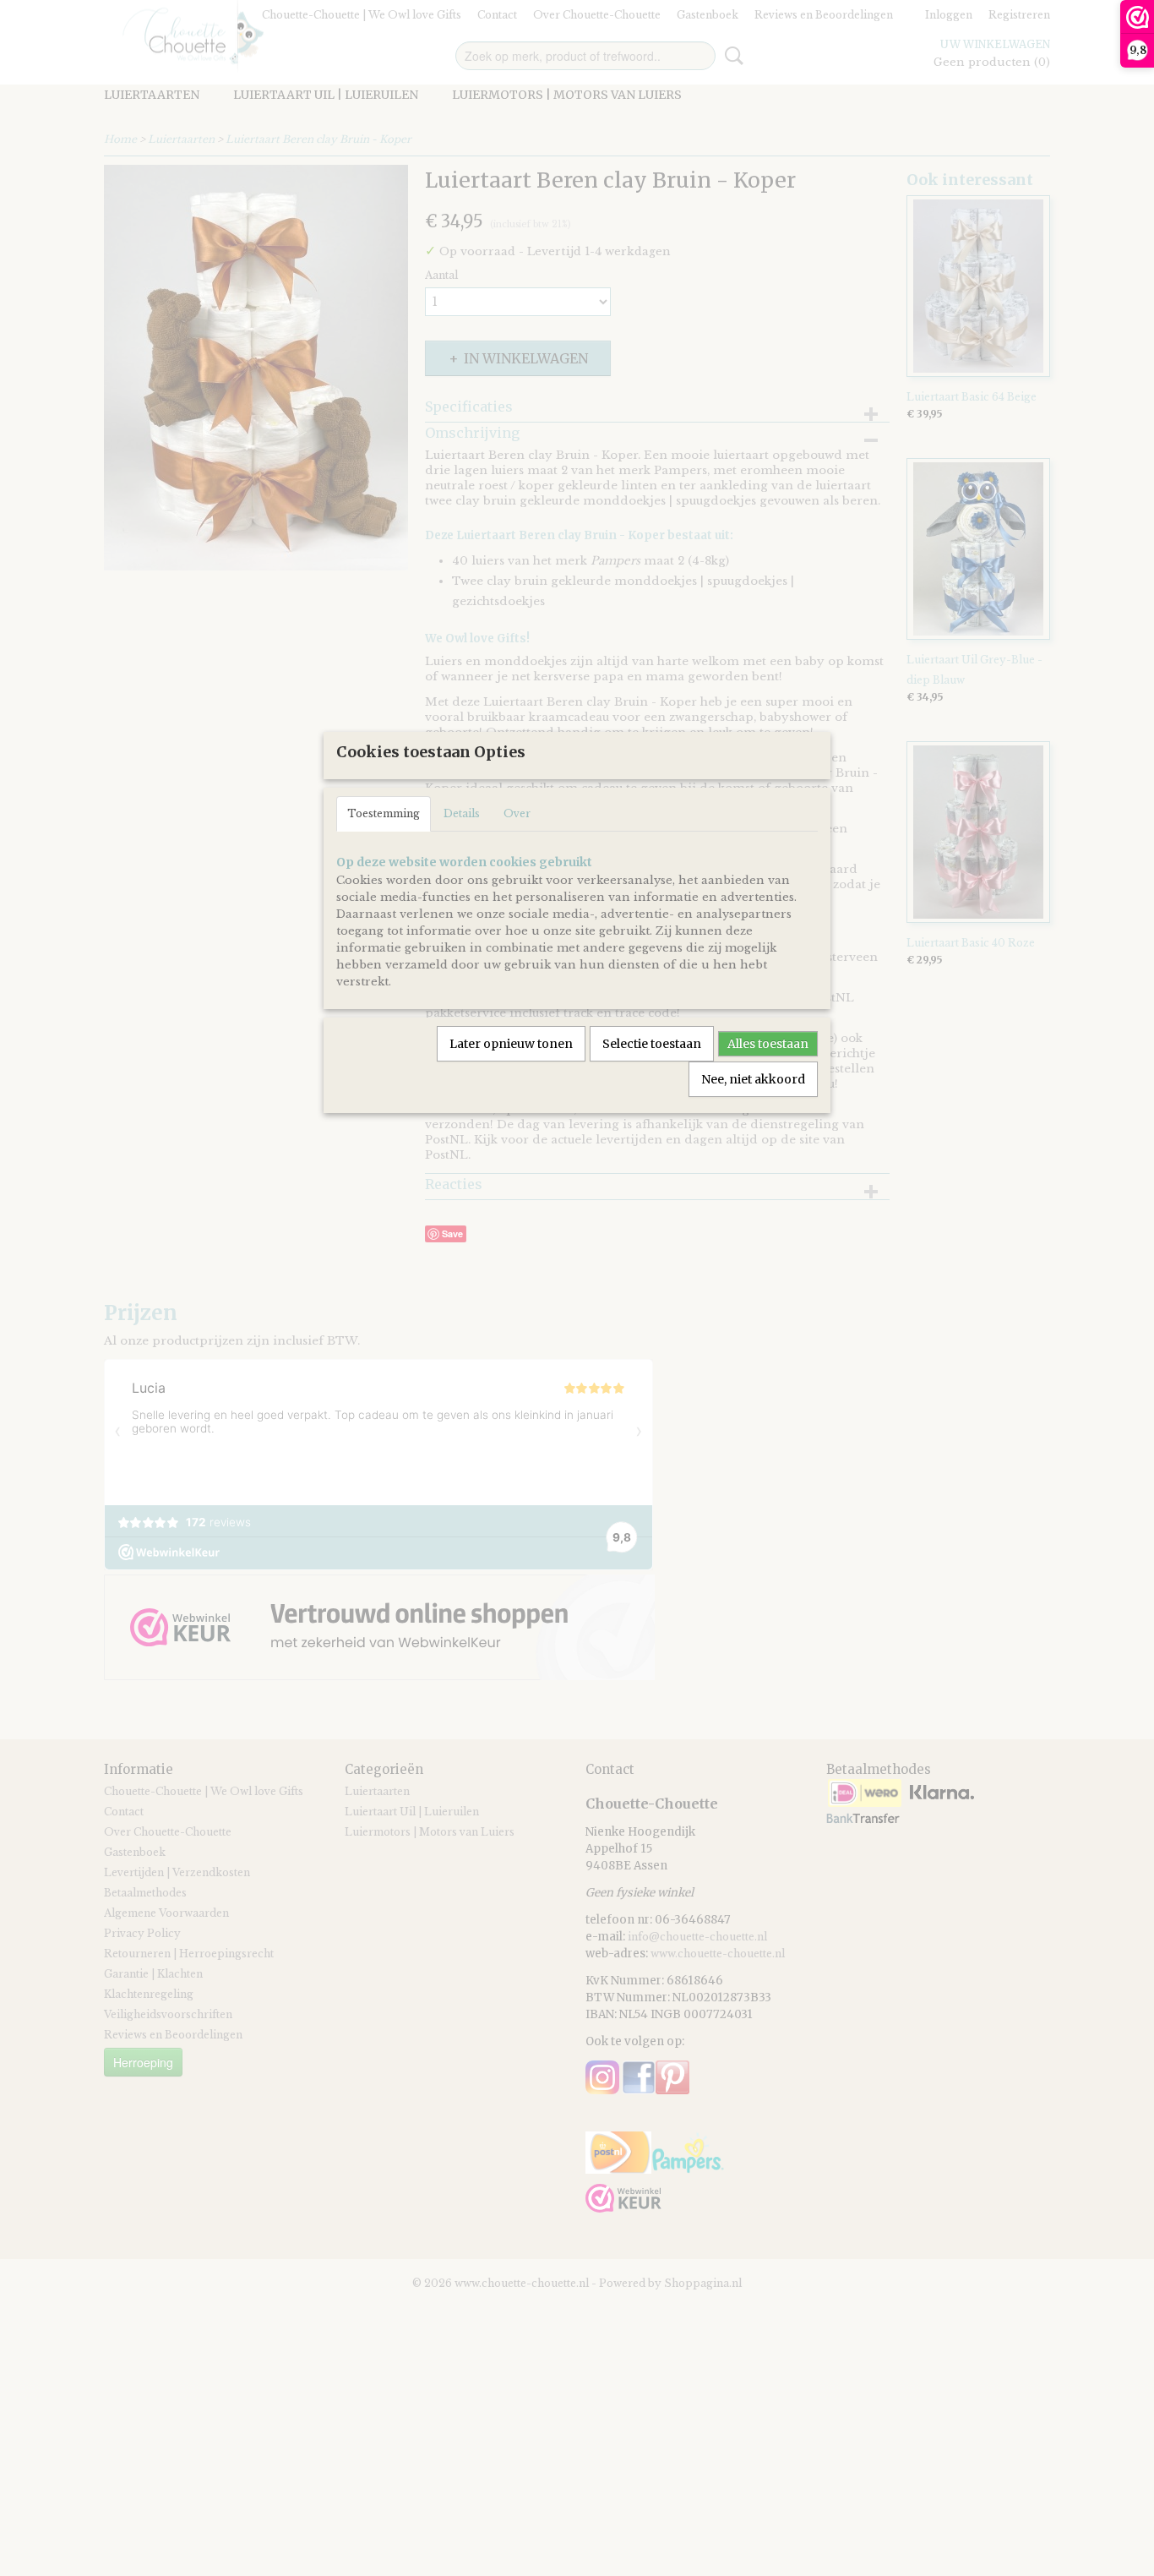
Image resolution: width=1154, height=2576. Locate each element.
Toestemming (384, 813)
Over (517, 813)
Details (462, 813)
